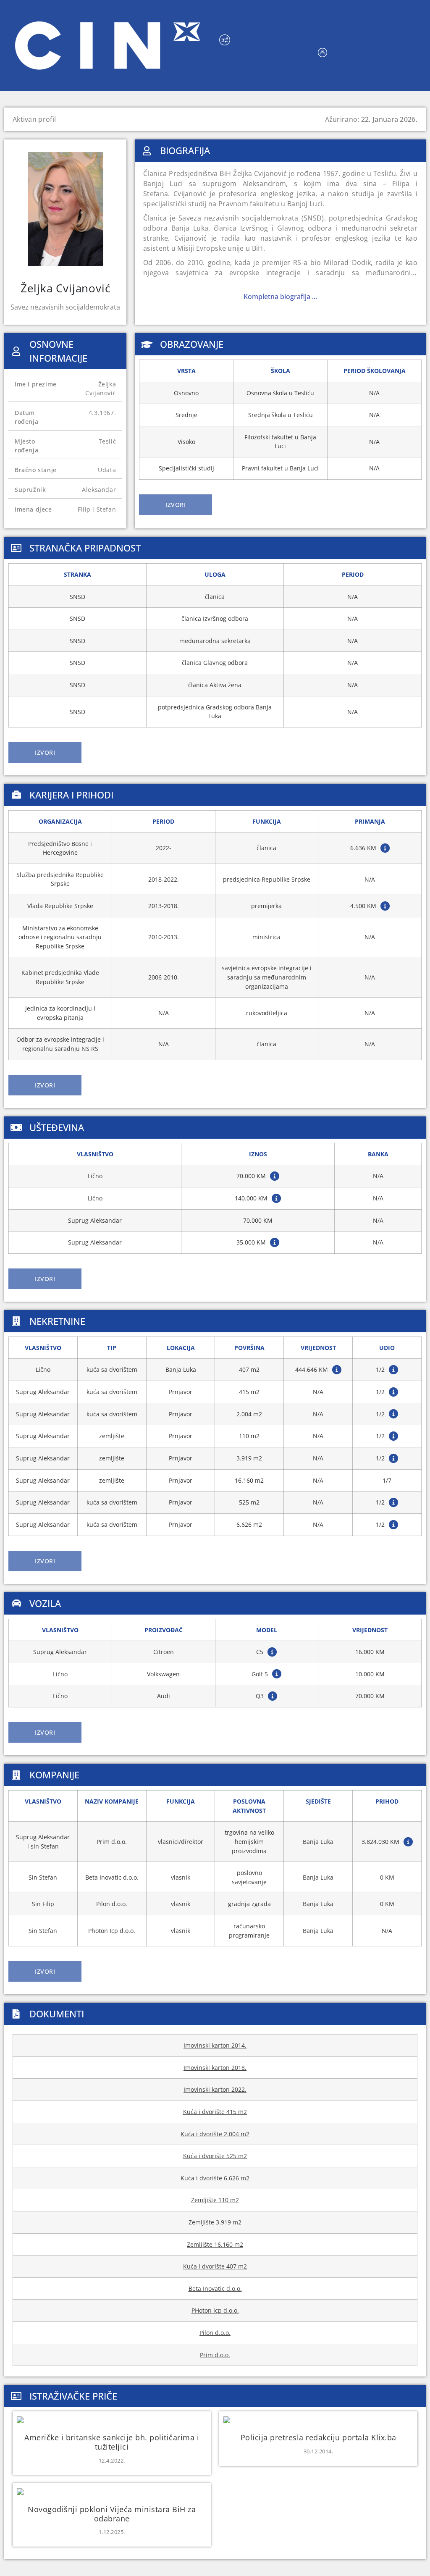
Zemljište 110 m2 (215, 2200)
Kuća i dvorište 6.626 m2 (215, 2178)
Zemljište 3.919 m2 (215, 2222)
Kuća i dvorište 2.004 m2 (215, 2134)
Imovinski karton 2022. (215, 2089)
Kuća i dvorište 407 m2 (215, 2266)
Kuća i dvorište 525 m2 (215, 2156)
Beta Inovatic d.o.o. (215, 2288)
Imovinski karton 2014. (215, 2045)
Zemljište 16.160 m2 (215, 2244)
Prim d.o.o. (215, 2355)
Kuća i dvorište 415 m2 (215, 2112)
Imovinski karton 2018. (215, 2068)
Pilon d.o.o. (215, 2333)
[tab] (176, 505)
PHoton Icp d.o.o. (215, 2310)
